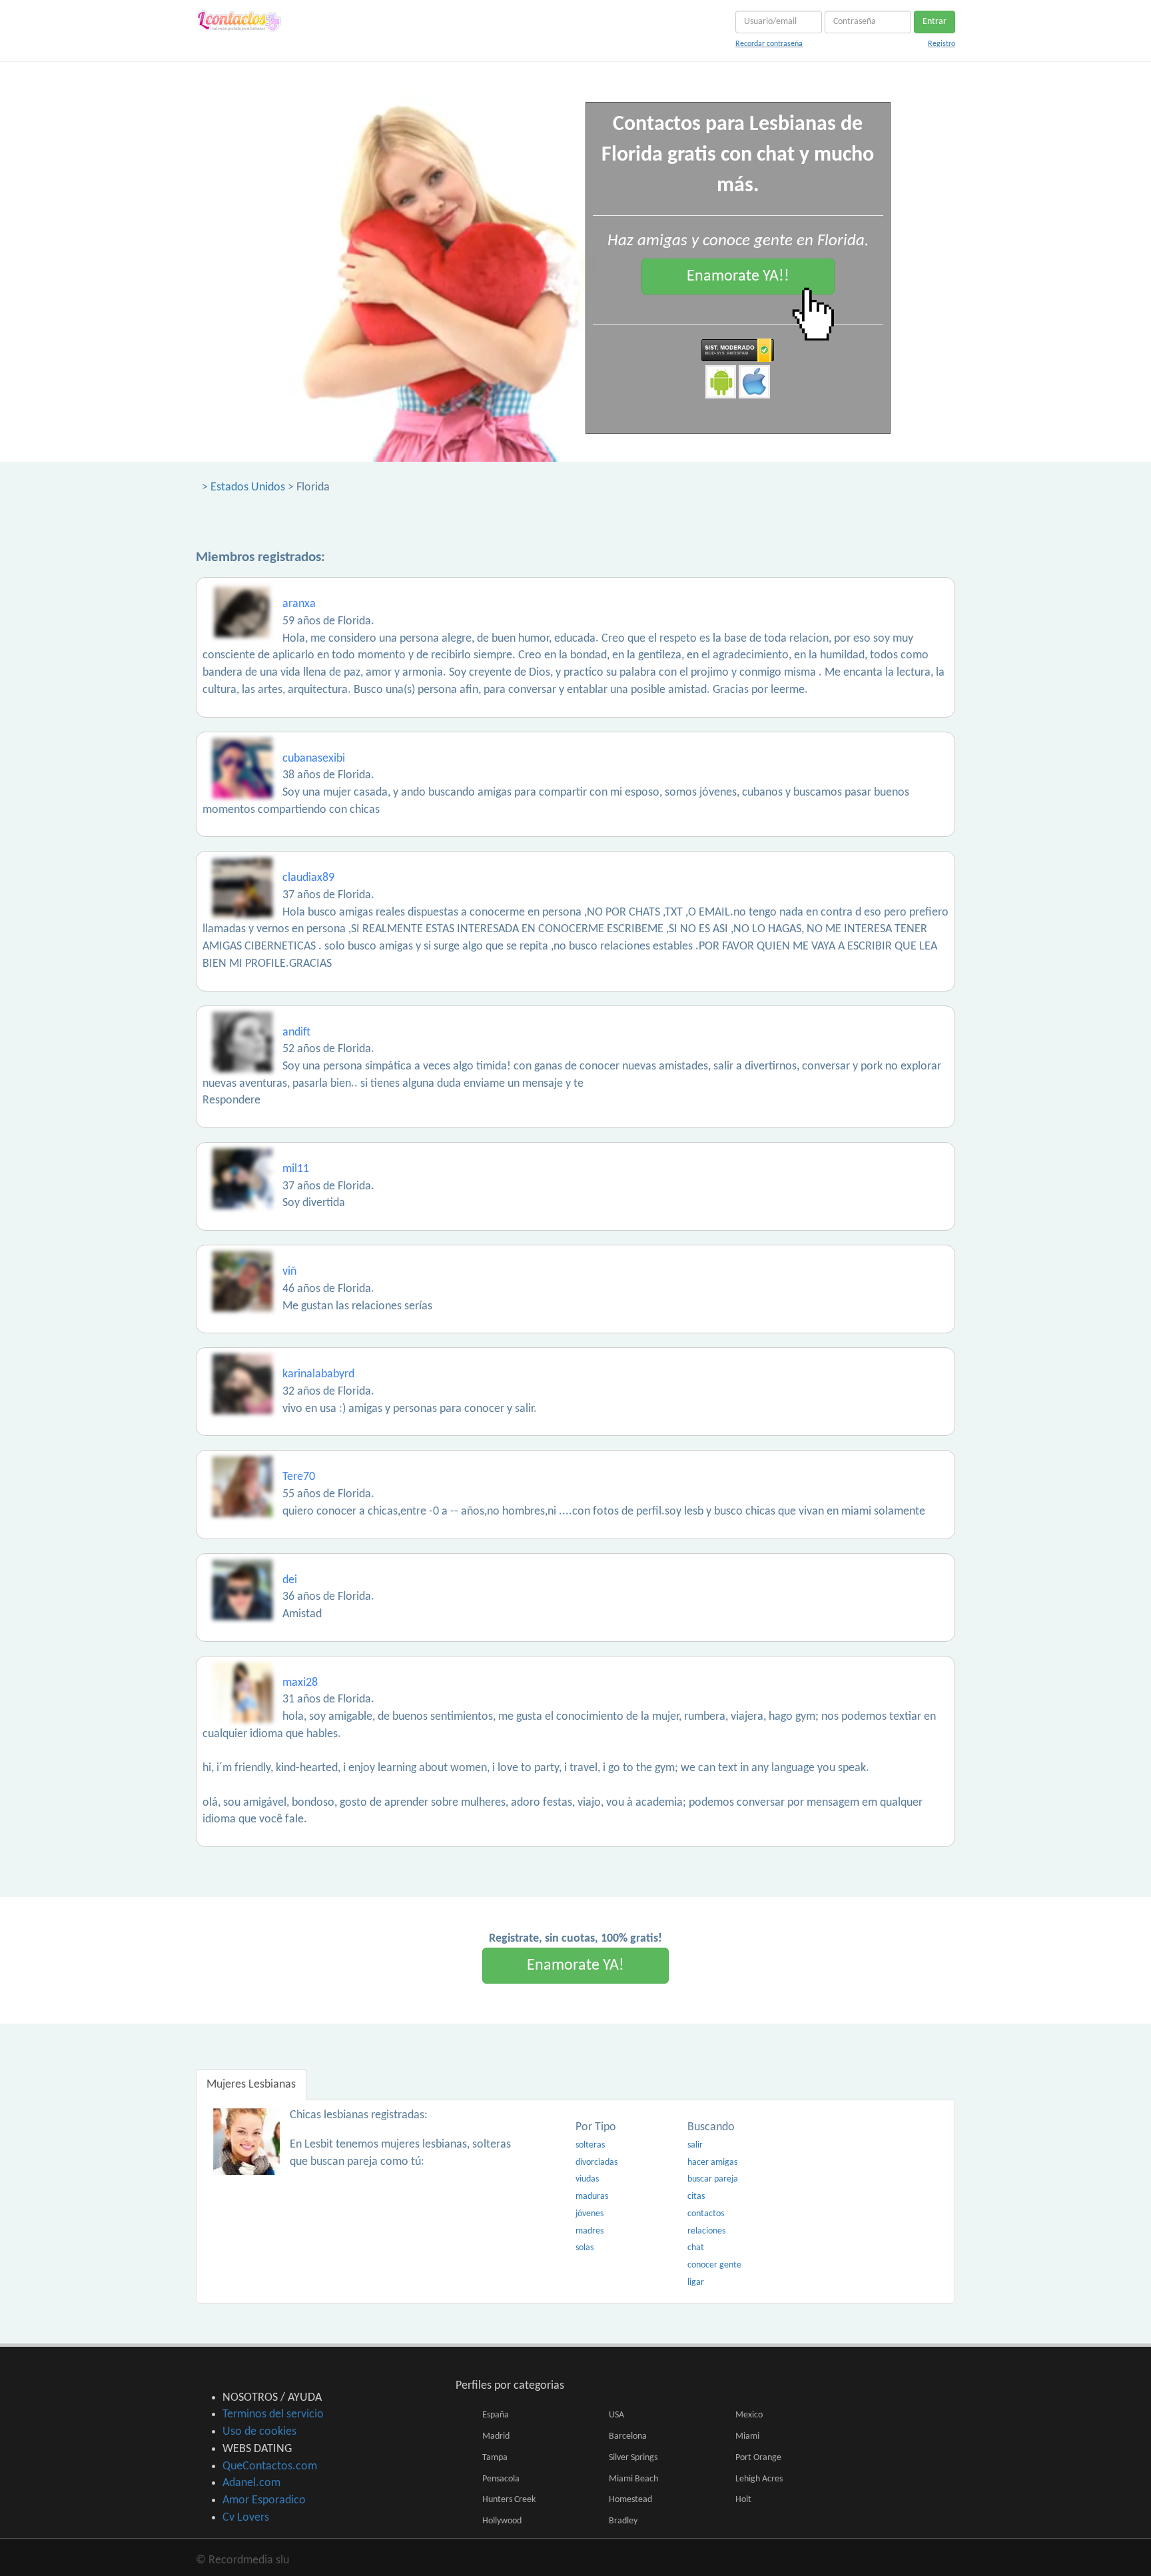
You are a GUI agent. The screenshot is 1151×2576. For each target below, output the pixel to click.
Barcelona (628, 2436)
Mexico (749, 2415)
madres (589, 2231)
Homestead (630, 2500)
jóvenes (589, 2214)
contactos (706, 2214)
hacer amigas (712, 2163)
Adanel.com (251, 2483)
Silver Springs (633, 2458)
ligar (696, 2282)
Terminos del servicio (273, 2414)
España (496, 2415)
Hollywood (502, 2521)
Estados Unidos (248, 487)
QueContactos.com (270, 2466)
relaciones (706, 2231)
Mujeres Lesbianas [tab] (251, 2085)
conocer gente (714, 2265)
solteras (590, 2145)
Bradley (623, 2521)
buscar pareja (713, 2179)
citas (696, 2197)
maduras (592, 2197)
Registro (942, 44)
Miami (747, 2436)
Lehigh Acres (759, 2479)
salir (695, 2145)
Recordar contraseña (769, 44)
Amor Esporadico (264, 2500)
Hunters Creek (509, 2500)
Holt (743, 2500)
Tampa (495, 2458)
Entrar (935, 22)
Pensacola (501, 2479)
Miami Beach (633, 2479)
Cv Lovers (246, 2518)
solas (584, 2248)
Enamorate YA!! (738, 277)
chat (696, 2248)
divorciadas (596, 2163)
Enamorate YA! (575, 1966)
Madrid (496, 2436)
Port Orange (758, 2458)
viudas (587, 2179)
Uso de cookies (259, 2432)
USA (616, 2415)
